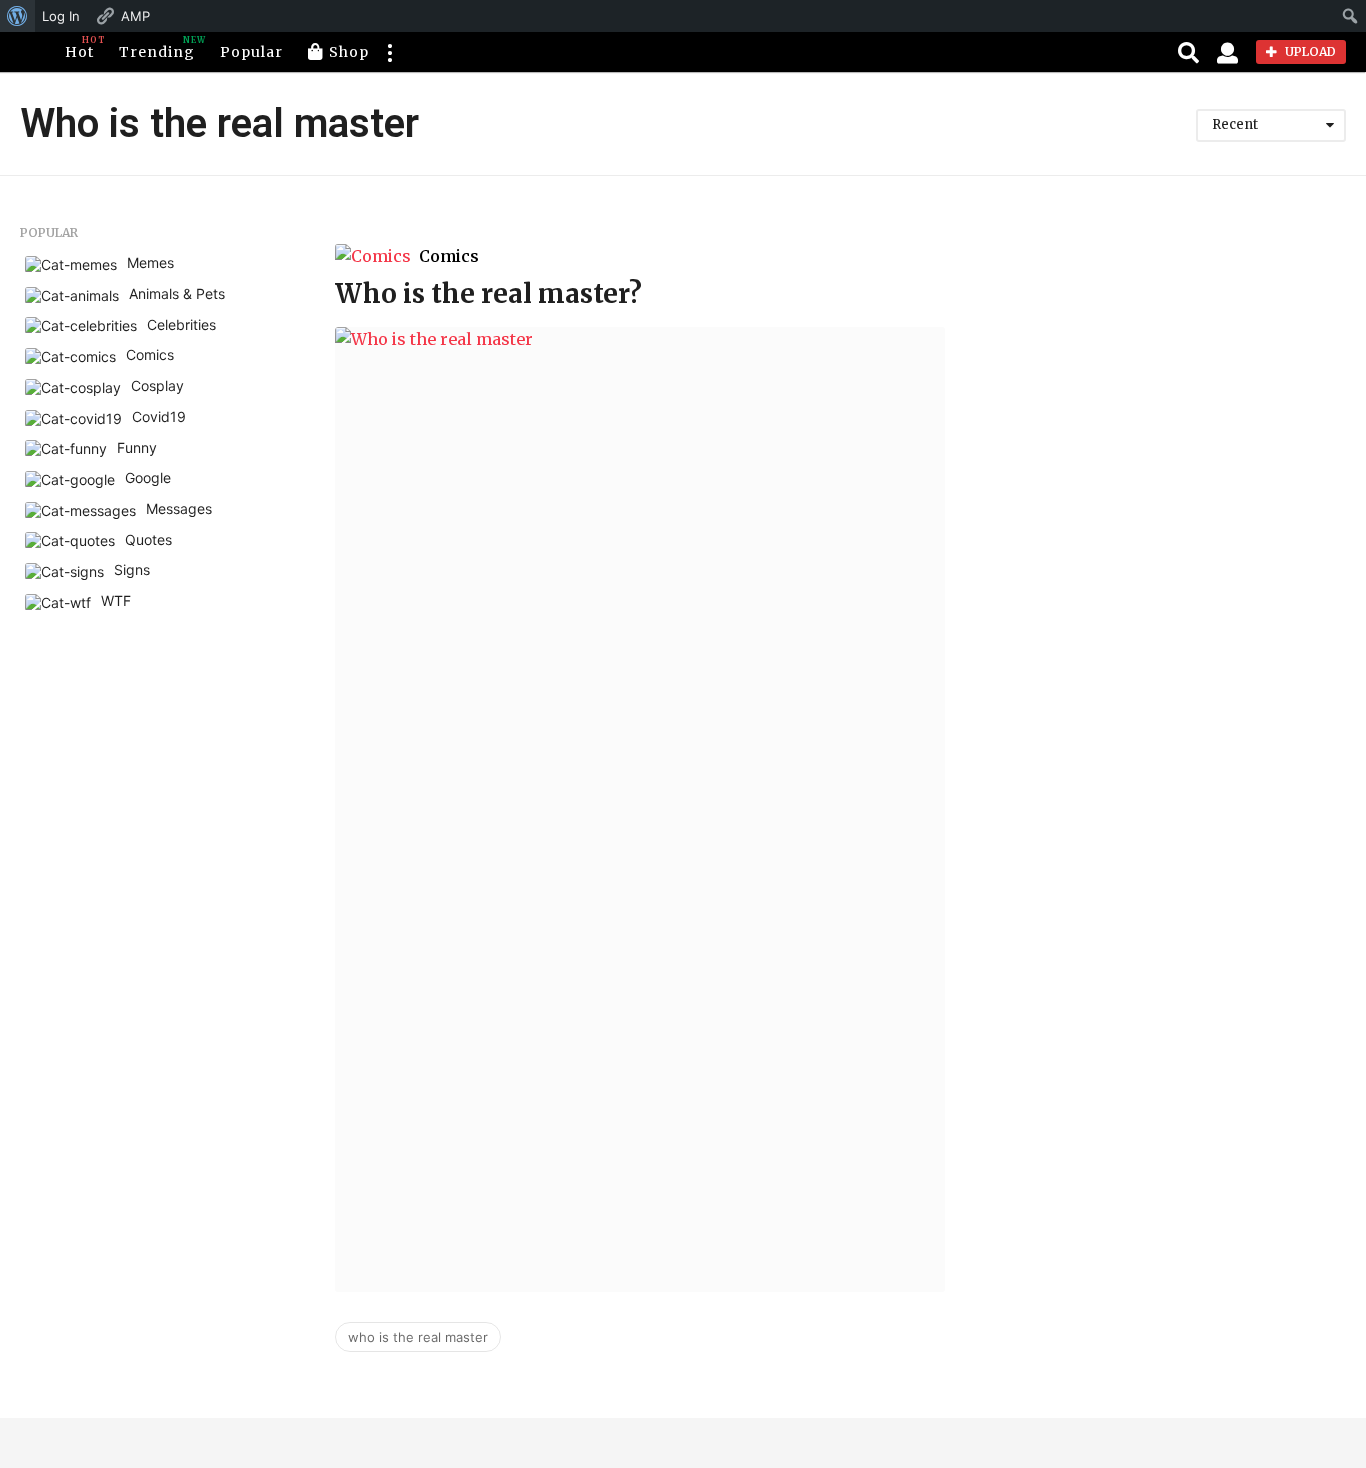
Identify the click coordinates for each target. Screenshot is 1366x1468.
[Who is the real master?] (640, 809)
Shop (349, 52)
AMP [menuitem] (135, 16)
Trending (157, 48)
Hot (79, 48)
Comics (449, 256)
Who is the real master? (488, 293)
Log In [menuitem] (61, 16)
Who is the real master (418, 1337)
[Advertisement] (1171, 366)
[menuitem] (17, 16)
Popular (251, 52)
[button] (389, 52)
